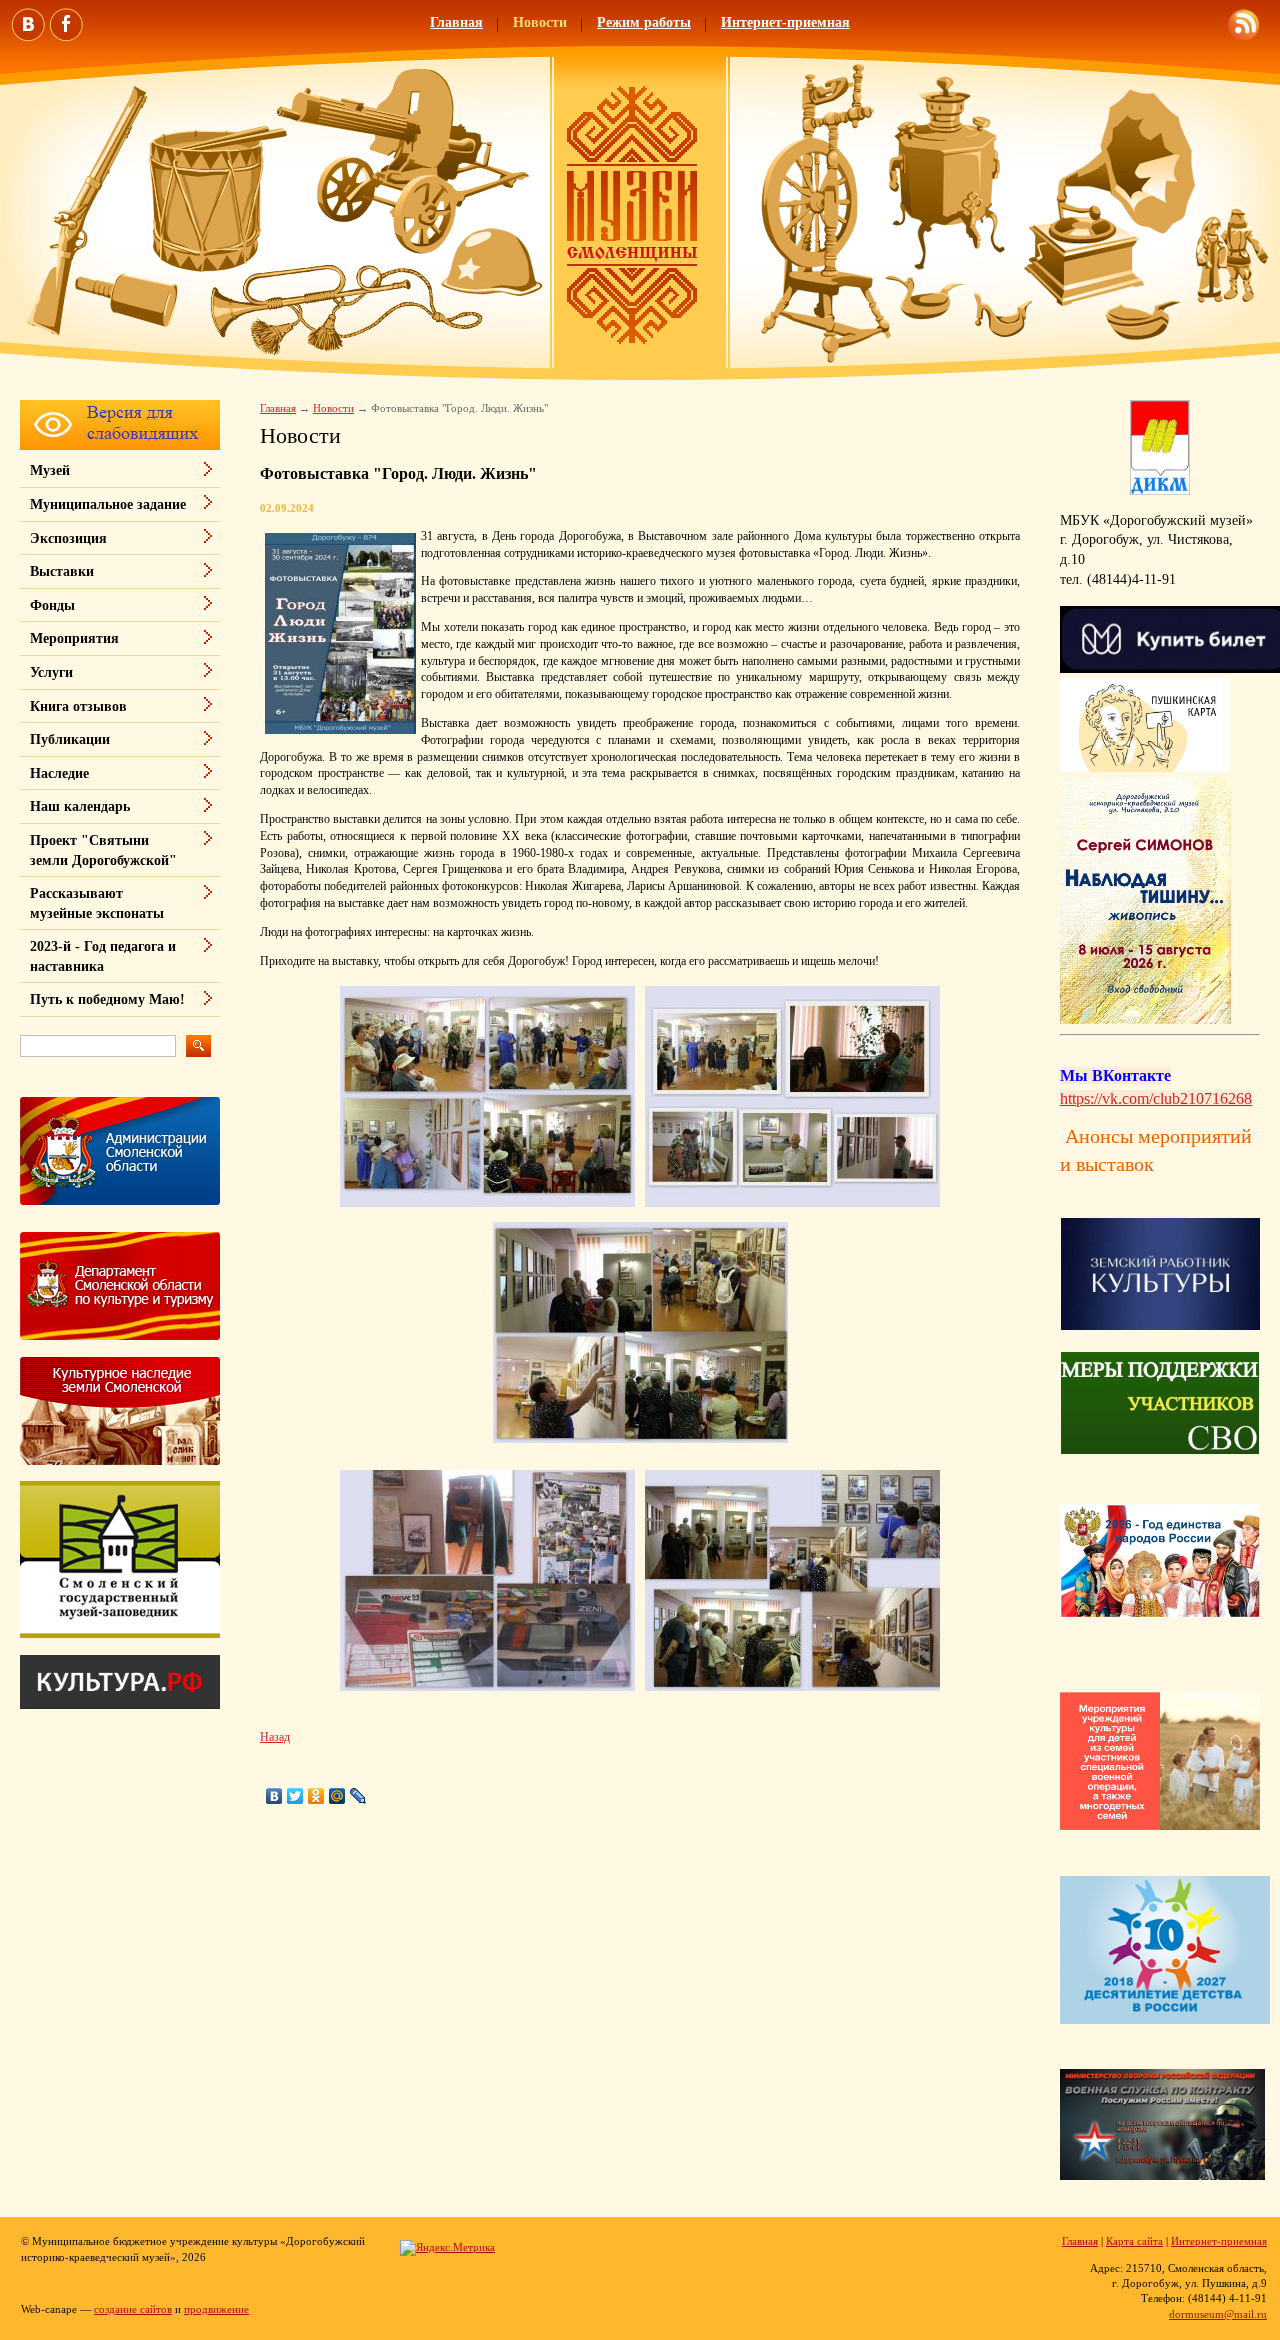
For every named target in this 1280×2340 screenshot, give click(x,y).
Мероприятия (74, 638)
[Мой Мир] (337, 1796)
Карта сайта (1134, 2241)
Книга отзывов (78, 706)
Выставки (62, 571)
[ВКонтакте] (274, 1796)
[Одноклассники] (316, 1796)
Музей (50, 470)
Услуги (51, 672)
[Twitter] (295, 1796)
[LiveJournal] (358, 1796)
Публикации (70, 739)
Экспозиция (68, 538)
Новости (540, 22)
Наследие (59, 773)
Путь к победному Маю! (107, 999)
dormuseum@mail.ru (1218, 2314)
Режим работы (644, 22)
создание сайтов (133, 2309)
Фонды (52, 605)
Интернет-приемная (785, 22)
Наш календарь (80, 806)
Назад (275, 1737)
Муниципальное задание (108, 504)
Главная (456, 22)
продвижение (216, 2309)
